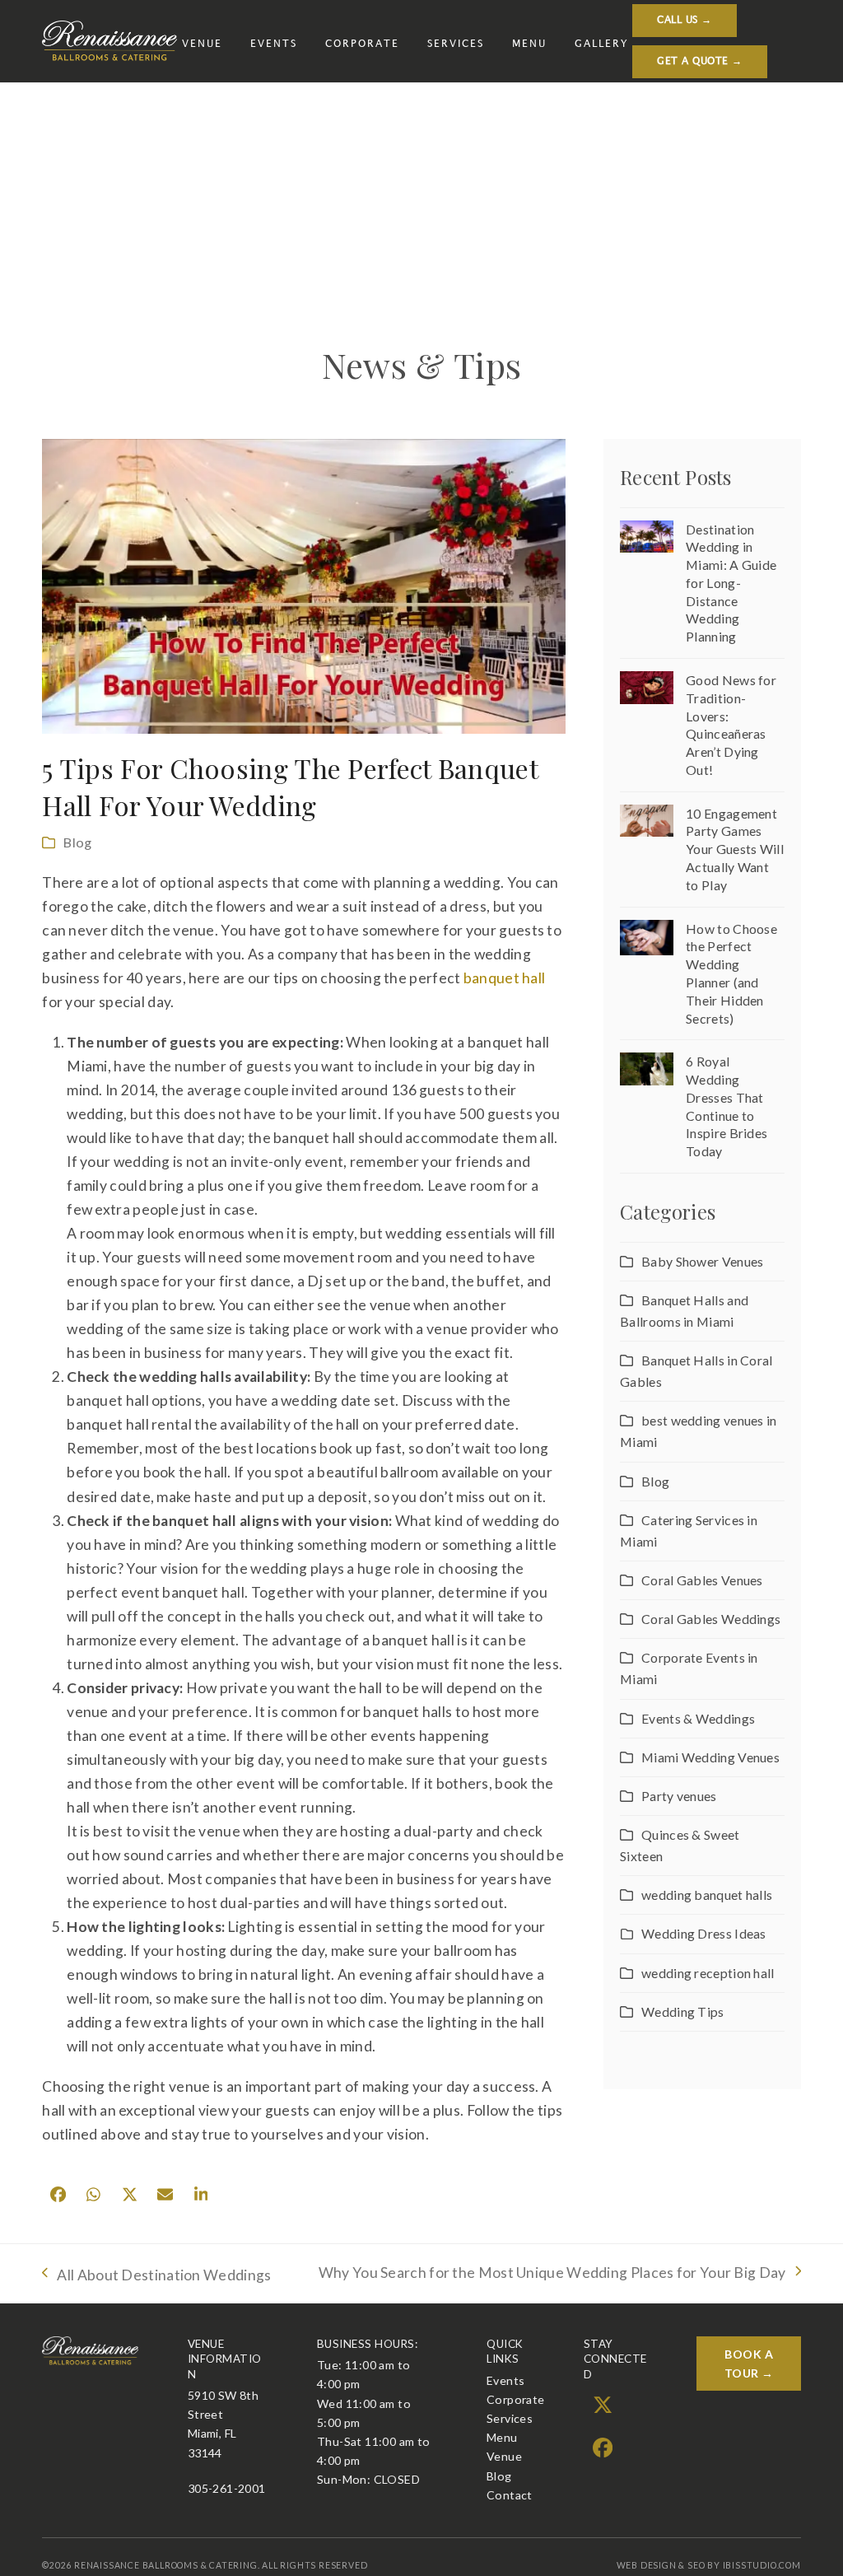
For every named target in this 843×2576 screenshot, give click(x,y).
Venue (504, 2456)
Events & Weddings (698, 1718)
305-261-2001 (227, 2488)
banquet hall (505, 978)
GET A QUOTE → (700, 61)
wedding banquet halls (707, 1895)
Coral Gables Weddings (711, 1619)
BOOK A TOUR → (749, 2364)
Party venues (679, 1796)
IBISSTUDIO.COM (762, 2565)
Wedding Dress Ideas (704, 1933)
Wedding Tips (682, 2011)
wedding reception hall (708, 1973)
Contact (510, 2495)
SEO (696, 2565)
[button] (58, 2195)
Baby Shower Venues (702, 1261)
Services (510, 2418)
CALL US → (685, 20)
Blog (77, 842)
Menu (502, 2437)
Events (505, 2380)
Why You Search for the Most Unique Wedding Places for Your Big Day (552, 2274)
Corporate (516, 2399)
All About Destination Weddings (156, 2277)
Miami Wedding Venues (710, 1757)
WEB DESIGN (647, 2565)
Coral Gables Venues (702, 1580)
